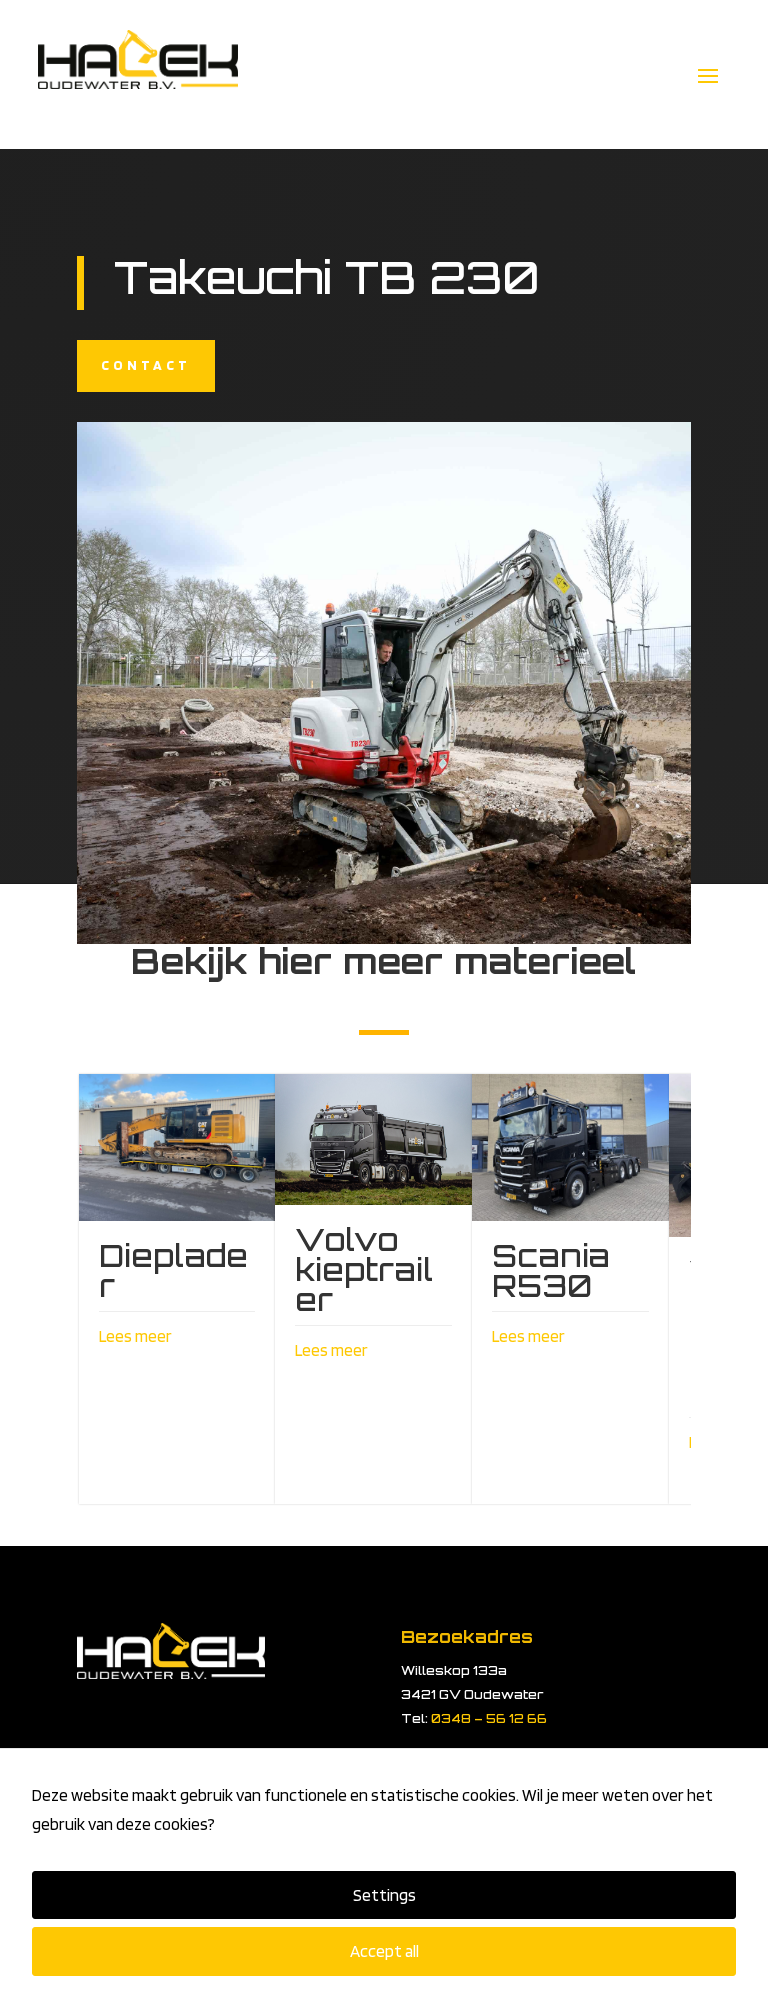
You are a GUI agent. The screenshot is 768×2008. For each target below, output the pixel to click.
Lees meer (135, 1336)
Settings (384, 1895)
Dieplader (173, 1270)
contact (146, 365)
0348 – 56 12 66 (489, 1718)
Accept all (384, 1951)
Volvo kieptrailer (364, 1269)
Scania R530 (551, 1270)
